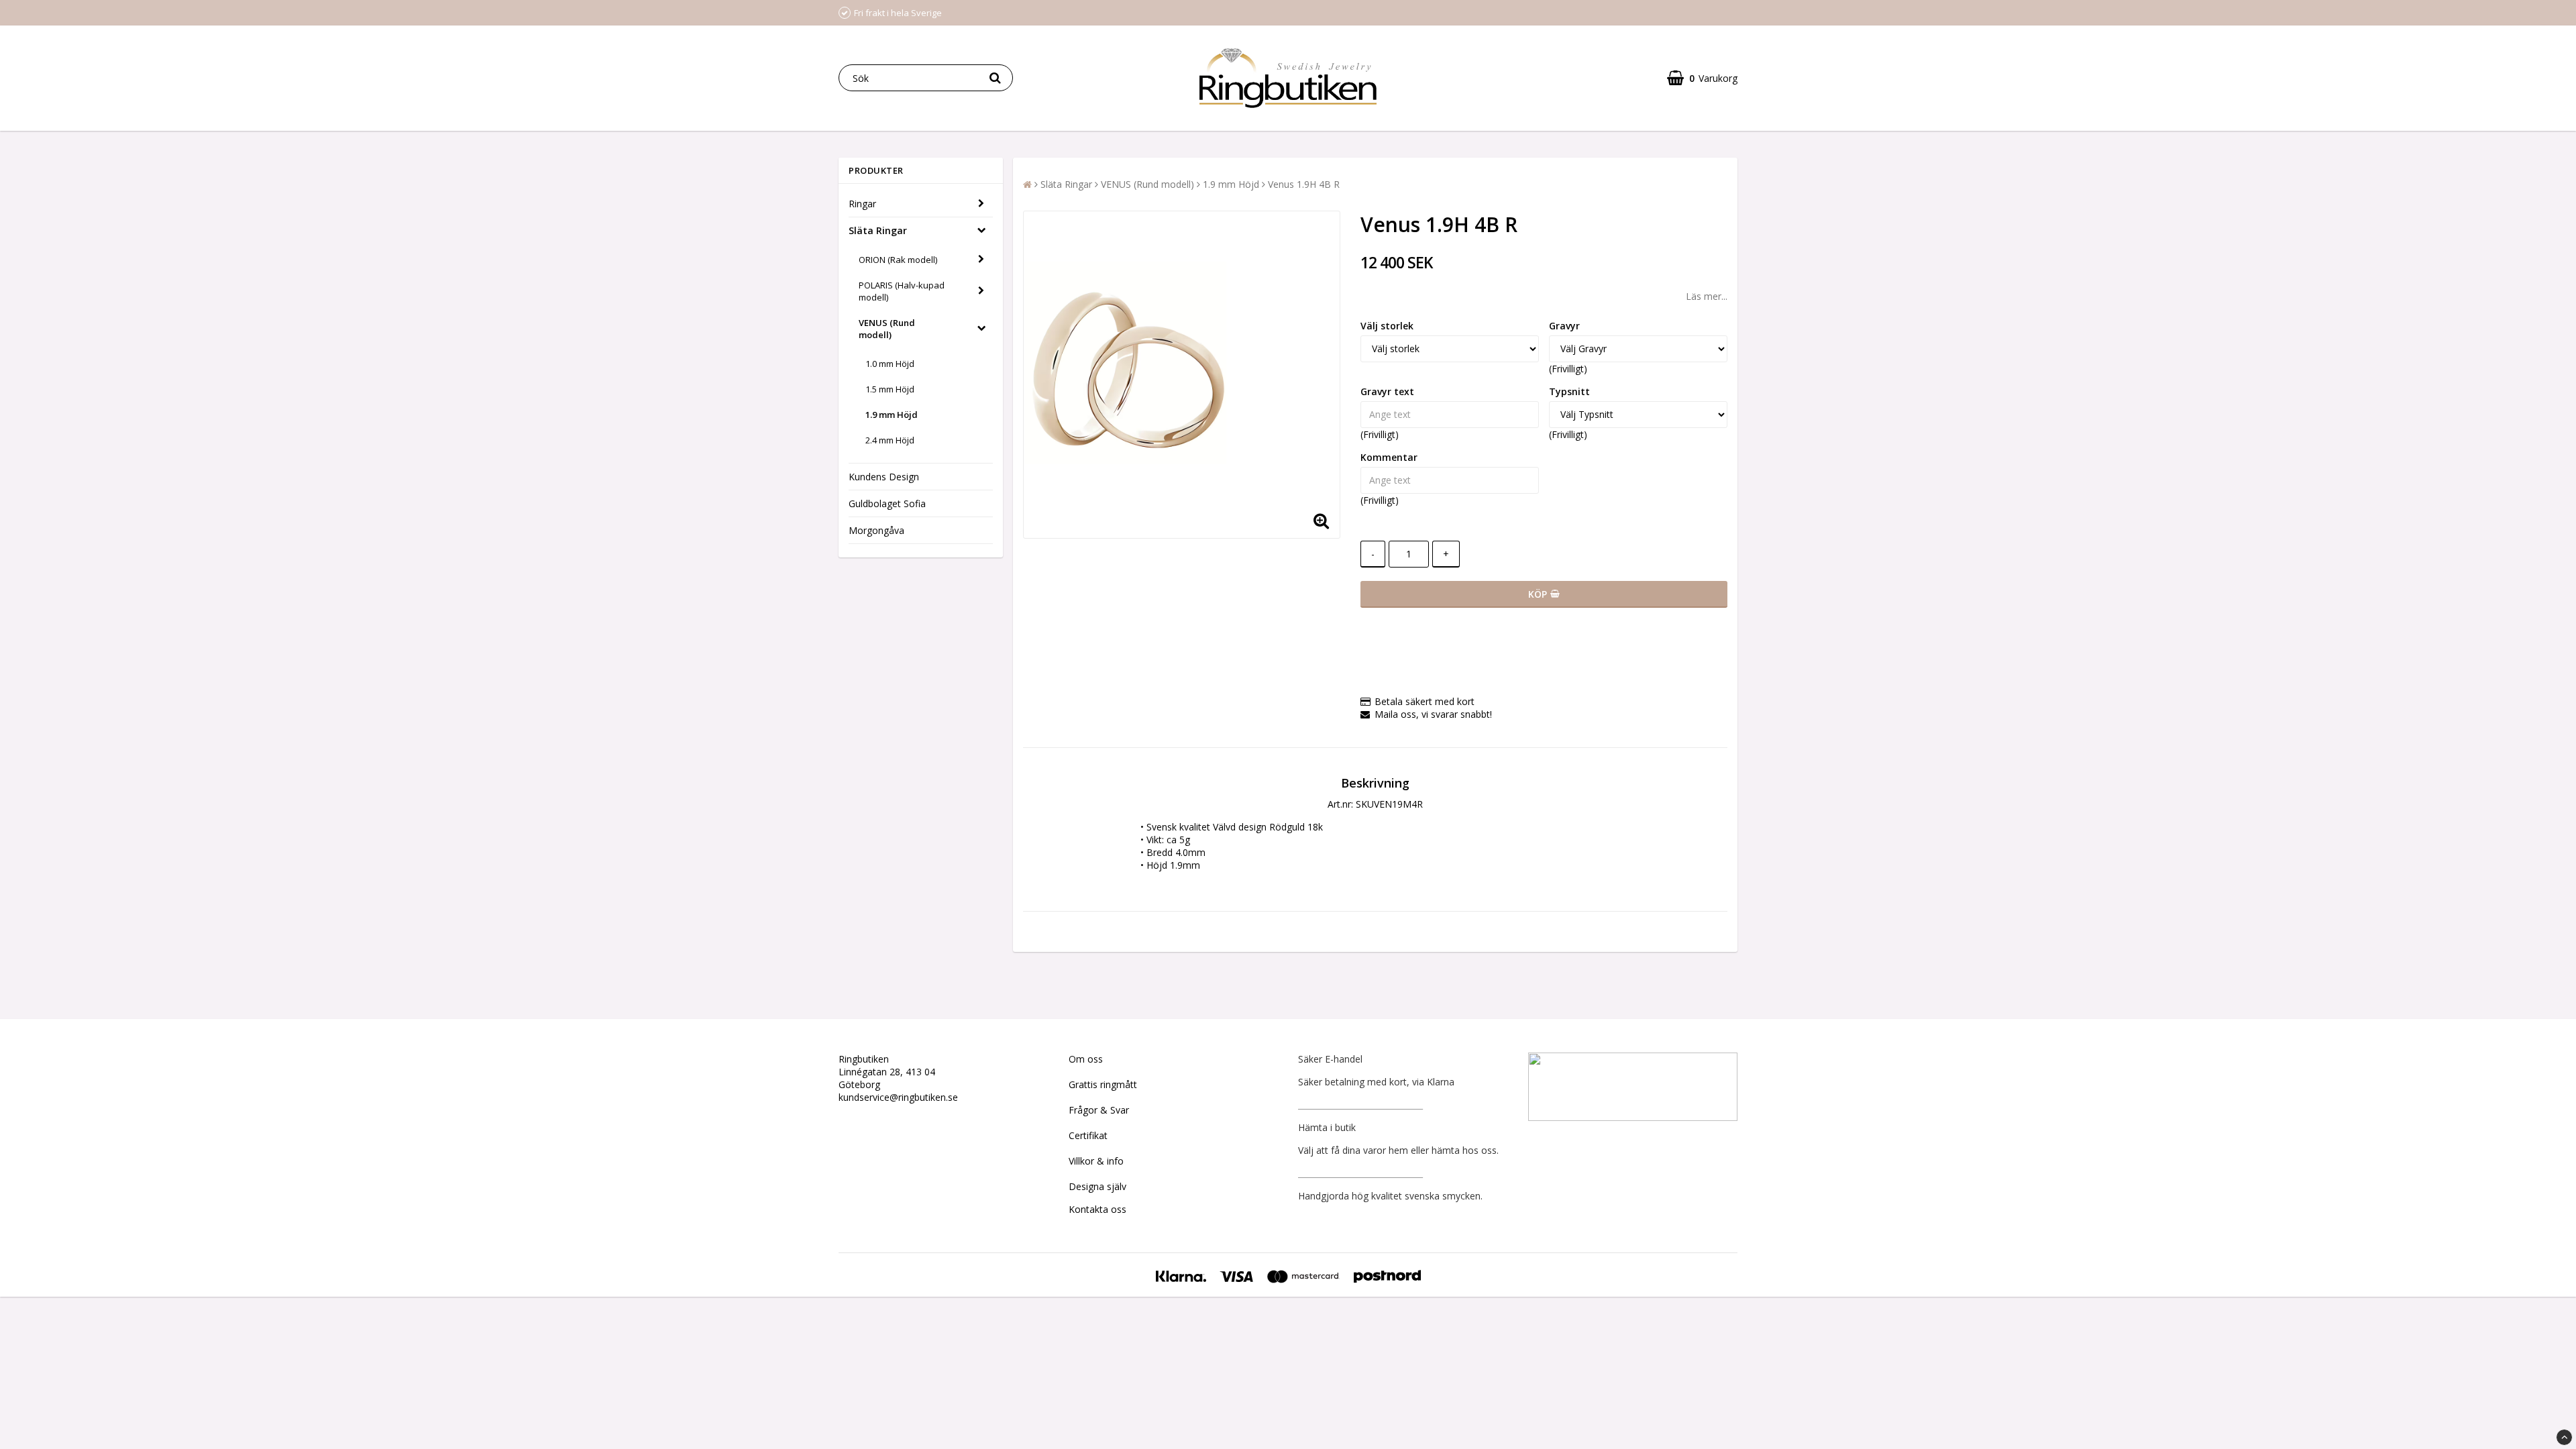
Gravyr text (1387, 391)
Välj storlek (1387, 326)
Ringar (862, 204)
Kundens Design (884, 477)
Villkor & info (1096, 1161)
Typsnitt (1569, 391)
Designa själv (1097, 1186)
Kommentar (1389, 457)
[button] (1702, 78)
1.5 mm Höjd (890, 389)
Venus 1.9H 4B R (1304, 184)
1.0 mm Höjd (890, 364)
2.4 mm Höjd (890, 440)
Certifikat (1088, 1135)
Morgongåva (876, 530)
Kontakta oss (1097, 1209)
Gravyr (1564, 326)
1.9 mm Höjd (892, 415)
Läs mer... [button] (1707, 296)
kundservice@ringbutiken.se (898, 1097)
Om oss (1086, 1059)
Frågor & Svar (1099, 1110)
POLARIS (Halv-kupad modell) (902, 291)
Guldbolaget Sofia (887, 503)
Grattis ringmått (1103, 1084)
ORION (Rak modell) (898, 260)
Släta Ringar (878, 230)
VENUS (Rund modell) (887, 329)
